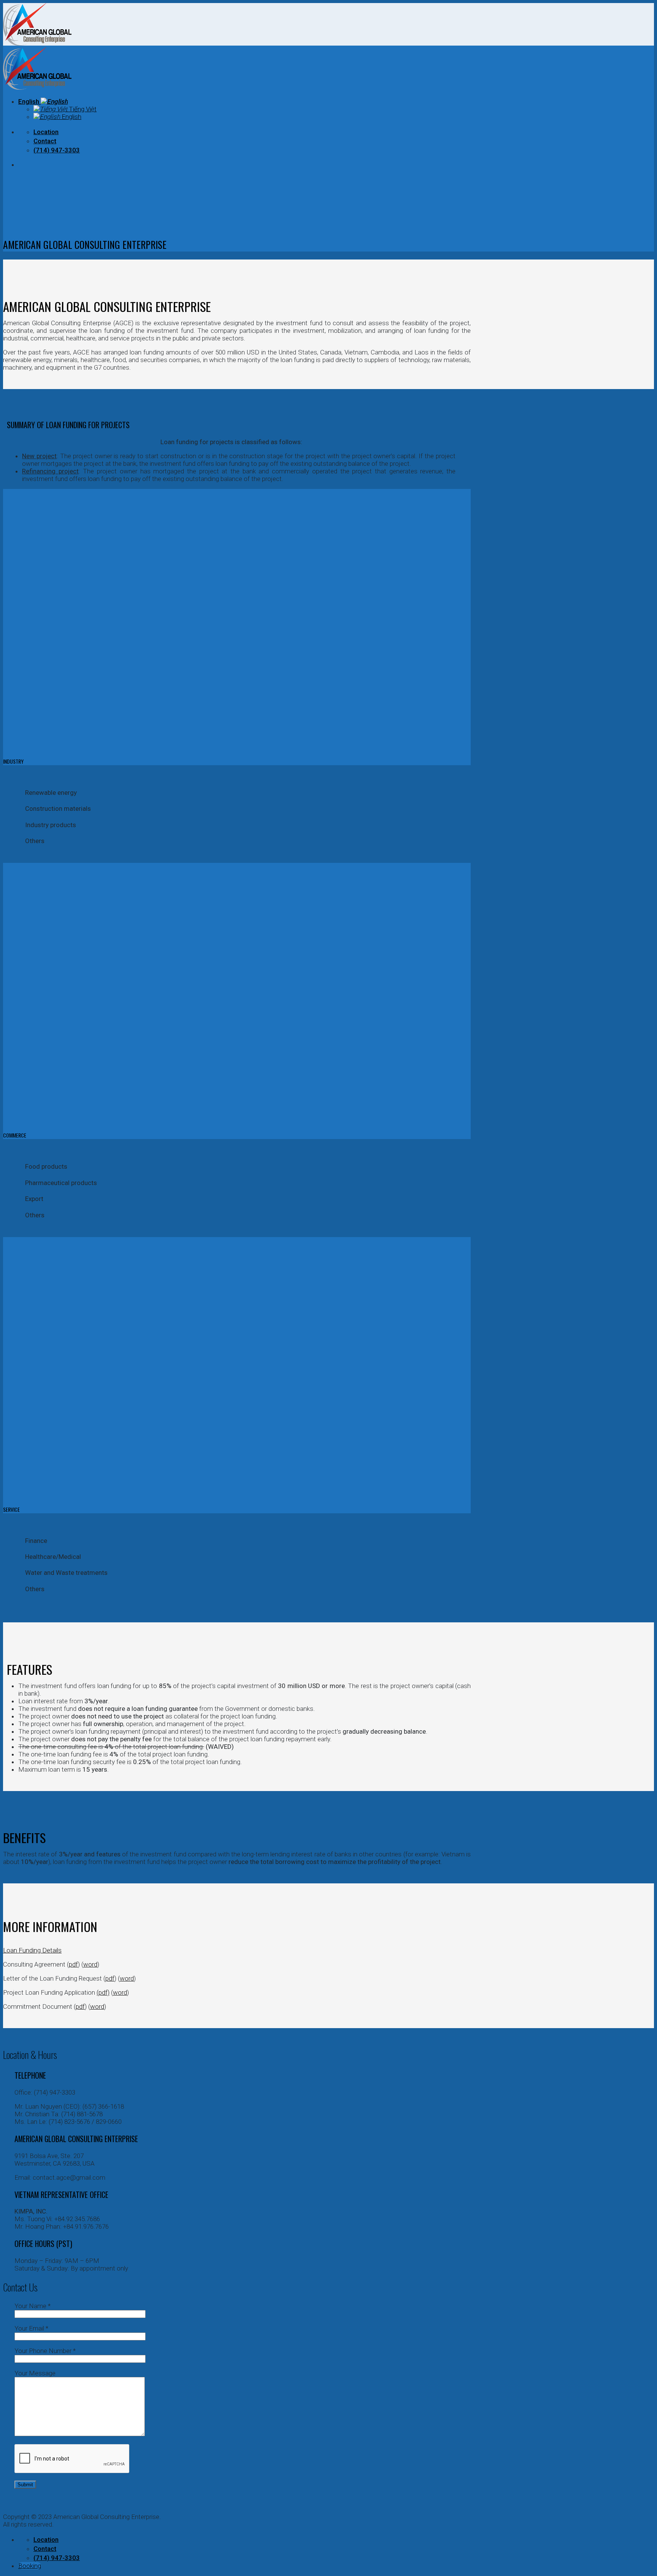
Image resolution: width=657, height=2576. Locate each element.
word (90, 1964)
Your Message (35, 2373)
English (29, 101)
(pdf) (103, 1992)
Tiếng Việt (82, 109)
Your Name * (33, 2306)
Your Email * (31, 2328)
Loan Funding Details (32, 1950)
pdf (73, 1964)
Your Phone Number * (45, 2351)
